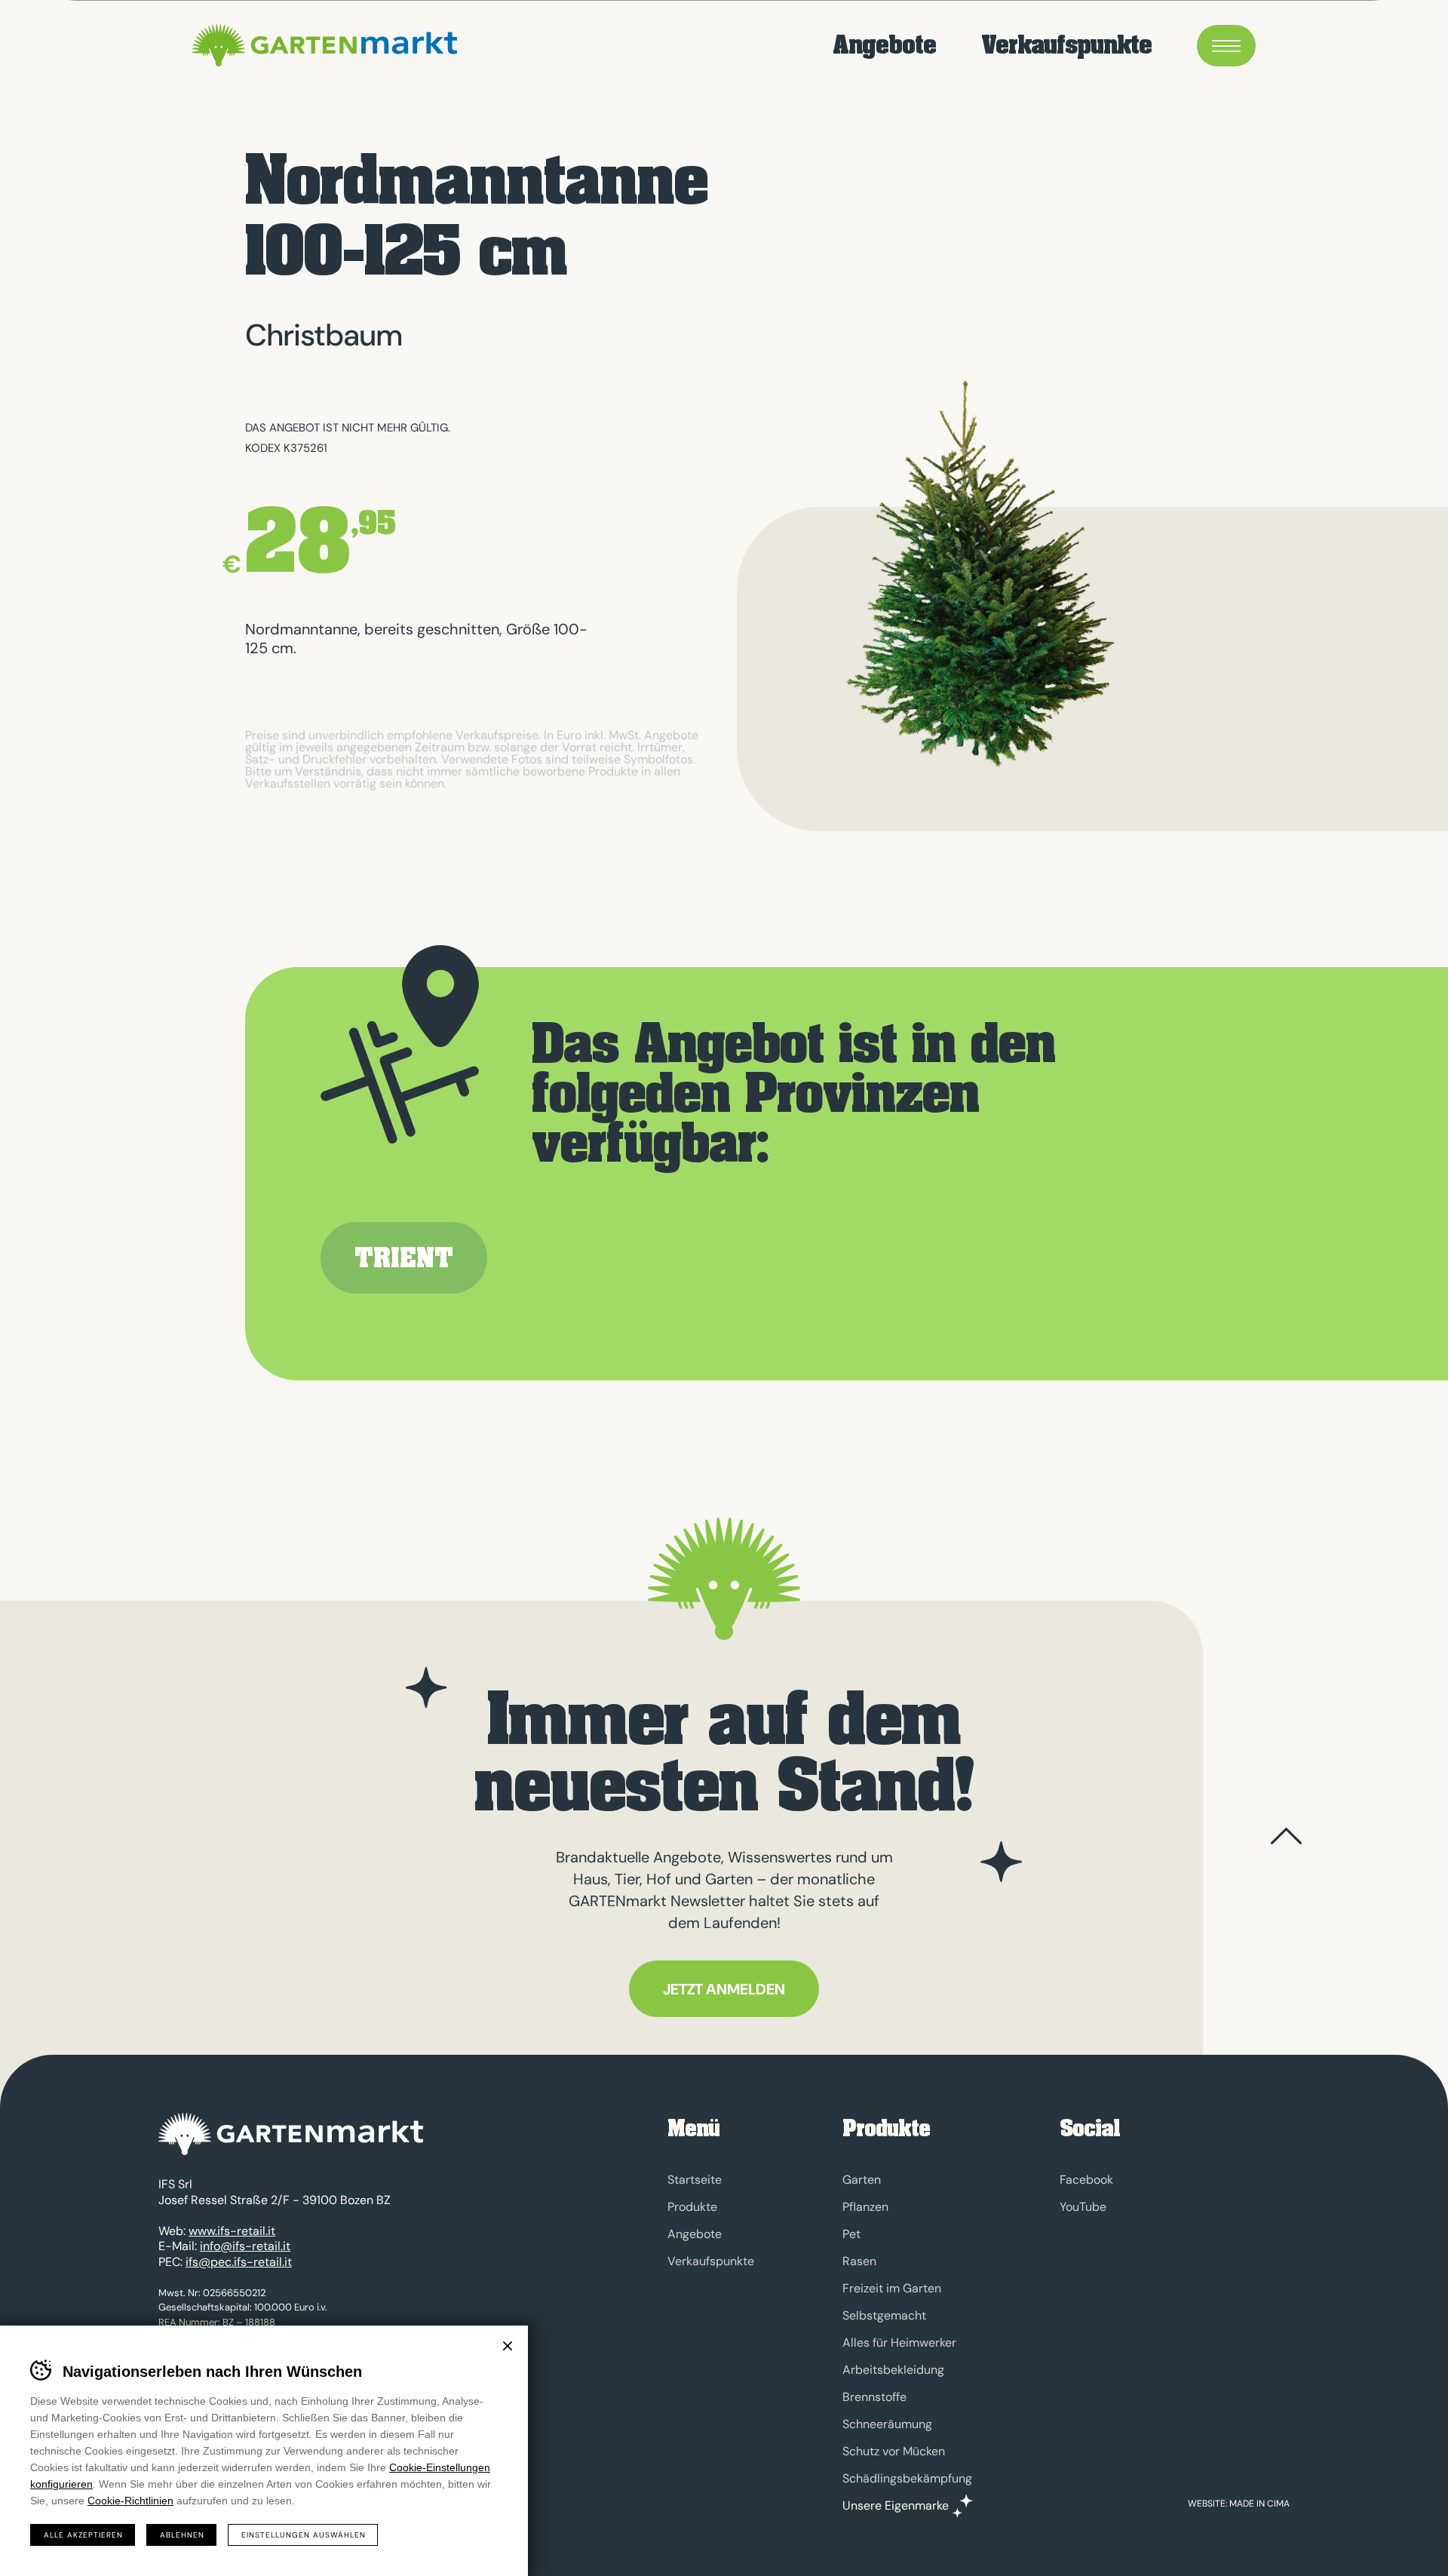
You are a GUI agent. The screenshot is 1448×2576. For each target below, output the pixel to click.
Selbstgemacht (884, 2315)
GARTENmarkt (325, 45)
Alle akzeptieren (83, 2535)
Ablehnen (182, 2535)
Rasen (859, 2261)
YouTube (1083, 2207)
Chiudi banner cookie (508, 2346)
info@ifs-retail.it (245, 2246)
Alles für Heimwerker (899, 2343)
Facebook (1086, 2180)
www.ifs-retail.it (232, 2231)
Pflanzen (865, 2207)
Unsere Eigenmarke (896, 2506)
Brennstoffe (874, 2397)
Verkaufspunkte (1066, 46)
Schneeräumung (887, 2424)
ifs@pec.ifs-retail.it (239, 2262)
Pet (851, 2234)
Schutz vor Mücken (894, 2451)
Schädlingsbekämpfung (907, 2478)
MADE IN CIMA (1259, 2504)
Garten (862, 2180)
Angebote (884, 46)
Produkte (692, 2207)
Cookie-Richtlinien (130, 2501)
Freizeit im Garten (892, 2288)
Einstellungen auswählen (304, 2535)
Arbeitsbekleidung (893, 2370)
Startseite (695, 2180)
